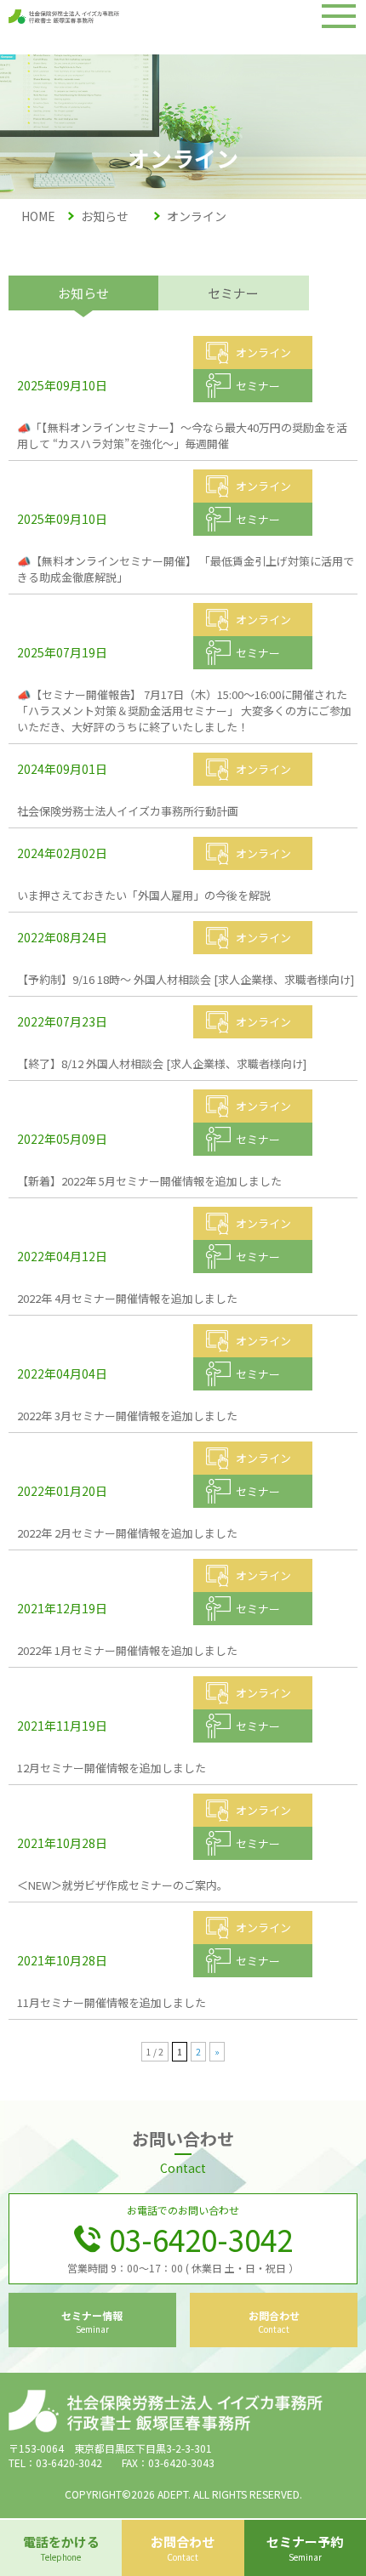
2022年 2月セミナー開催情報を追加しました (127, 1533)
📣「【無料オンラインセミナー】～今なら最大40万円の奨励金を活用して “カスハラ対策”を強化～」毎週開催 (182, 435)
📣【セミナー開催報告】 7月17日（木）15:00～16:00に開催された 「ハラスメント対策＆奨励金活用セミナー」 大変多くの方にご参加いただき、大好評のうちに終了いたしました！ (184, 711)
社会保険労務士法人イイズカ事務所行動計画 (128, 811)
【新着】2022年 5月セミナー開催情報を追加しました (149, 1181)
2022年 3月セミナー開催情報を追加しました (127, 1416)
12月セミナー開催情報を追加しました (112, 1768)
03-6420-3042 (201, 2239)
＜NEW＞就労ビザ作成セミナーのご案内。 (123, 1885)
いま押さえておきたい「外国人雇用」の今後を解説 (144, 895)
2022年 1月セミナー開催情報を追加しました (127, 1650)
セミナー (233, 293)
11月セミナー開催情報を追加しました (112, 2002)
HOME (38, 216)
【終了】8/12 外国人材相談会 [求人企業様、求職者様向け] (162, 1063)
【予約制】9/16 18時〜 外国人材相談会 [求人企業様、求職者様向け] (186, 979)
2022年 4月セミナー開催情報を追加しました (127, 1298)
